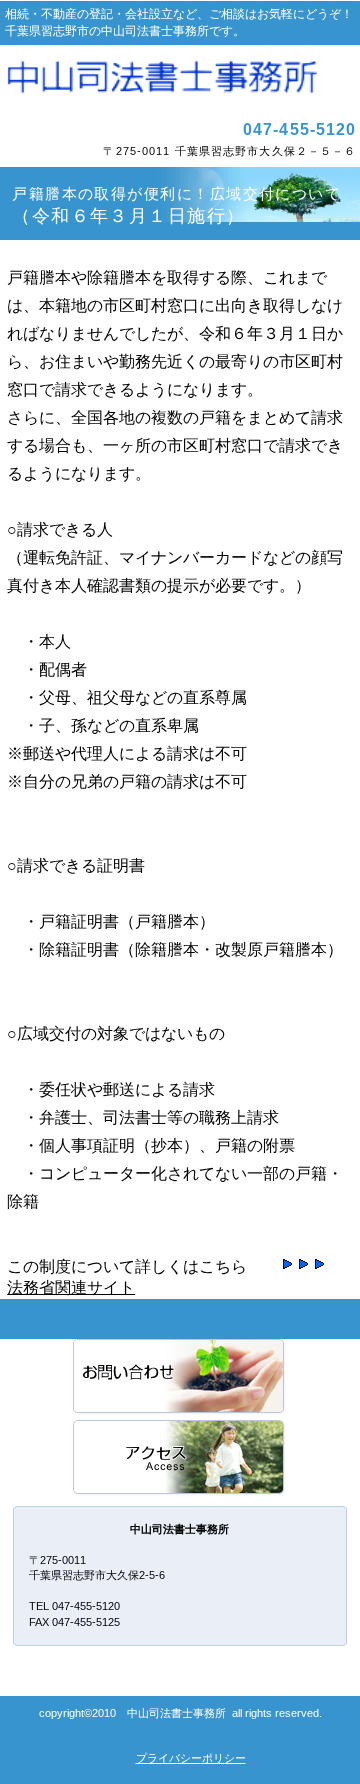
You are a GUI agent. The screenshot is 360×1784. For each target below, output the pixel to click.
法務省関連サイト (71, 1287)
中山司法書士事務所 (180, 79)
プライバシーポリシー (191, 1758)
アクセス (180, 1458)
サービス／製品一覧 (180, 1377)
